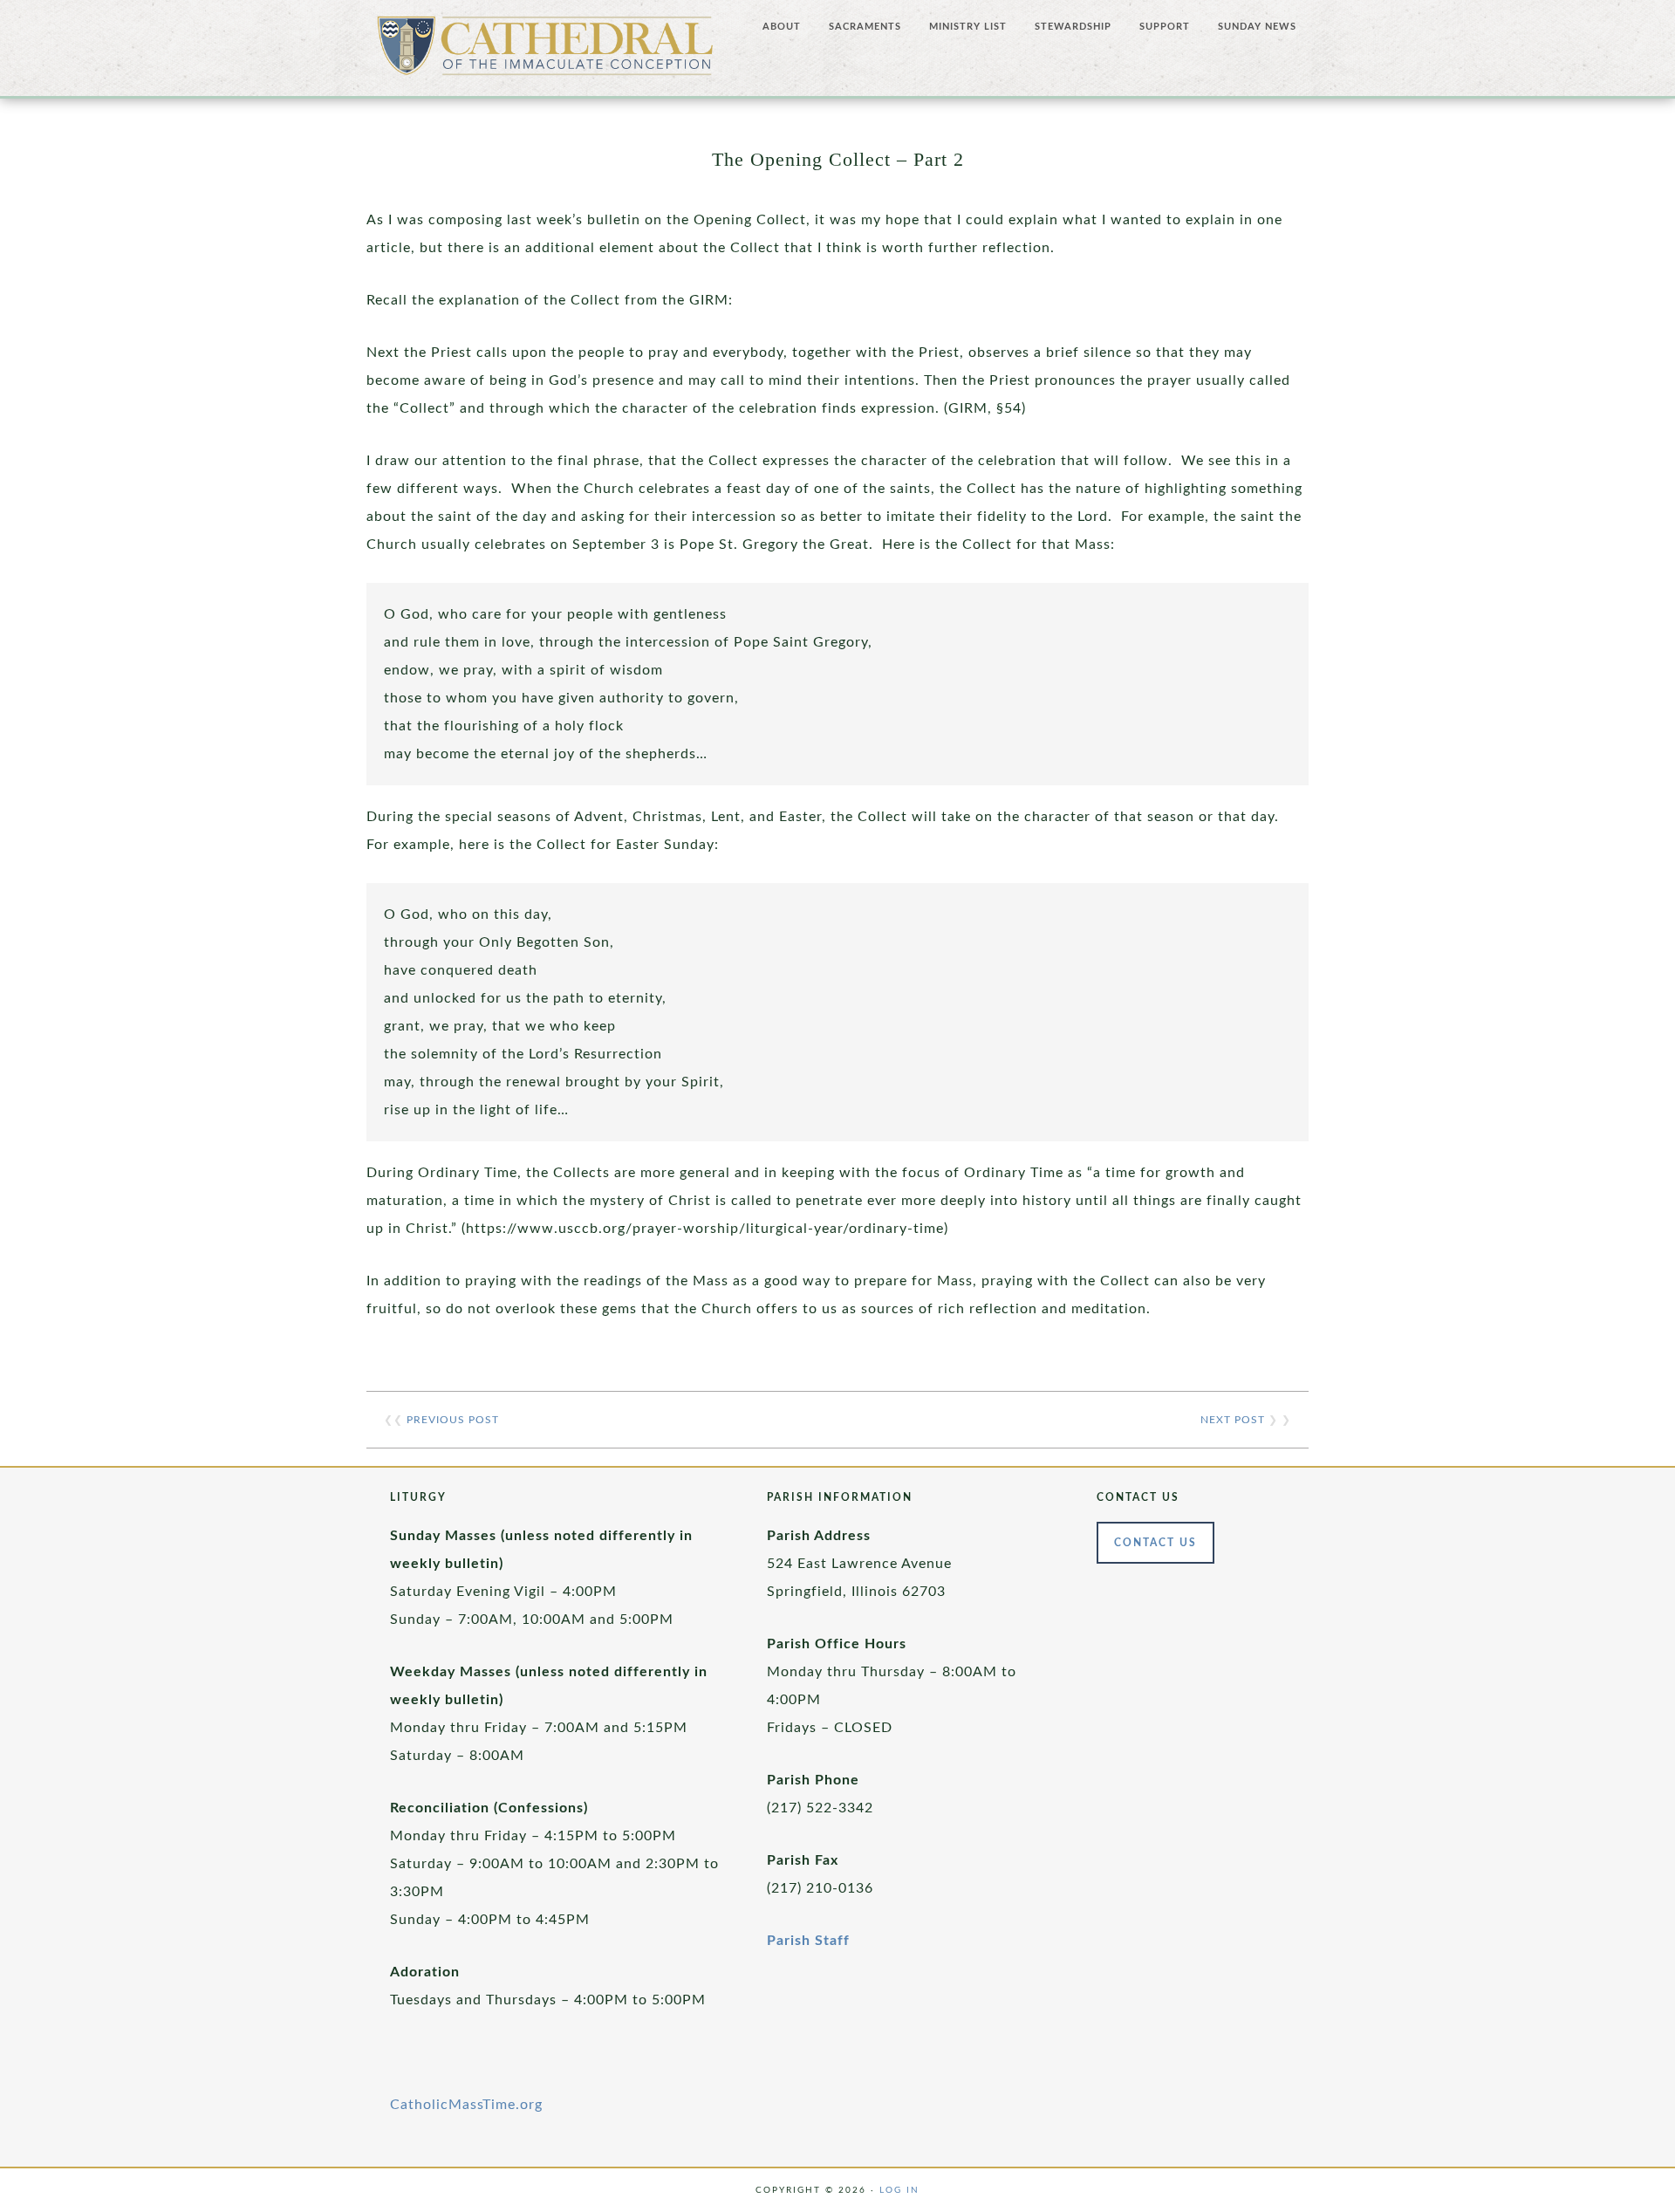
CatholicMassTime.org (466, 2105)
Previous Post (453, 1420)
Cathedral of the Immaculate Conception (545, 52)
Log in (899, 2190)
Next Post (1233, 1420)
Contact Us (1155, 1543)
